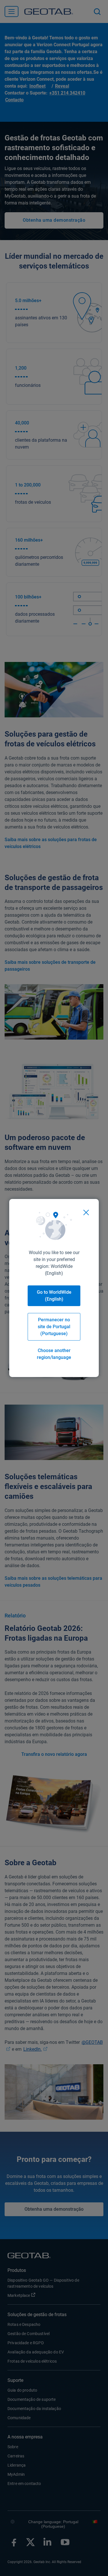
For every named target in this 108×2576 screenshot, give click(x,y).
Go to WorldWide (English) (54, 1296)
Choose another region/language (54, 1354)
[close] (86, 1212)
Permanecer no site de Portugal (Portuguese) (54, 1327)
